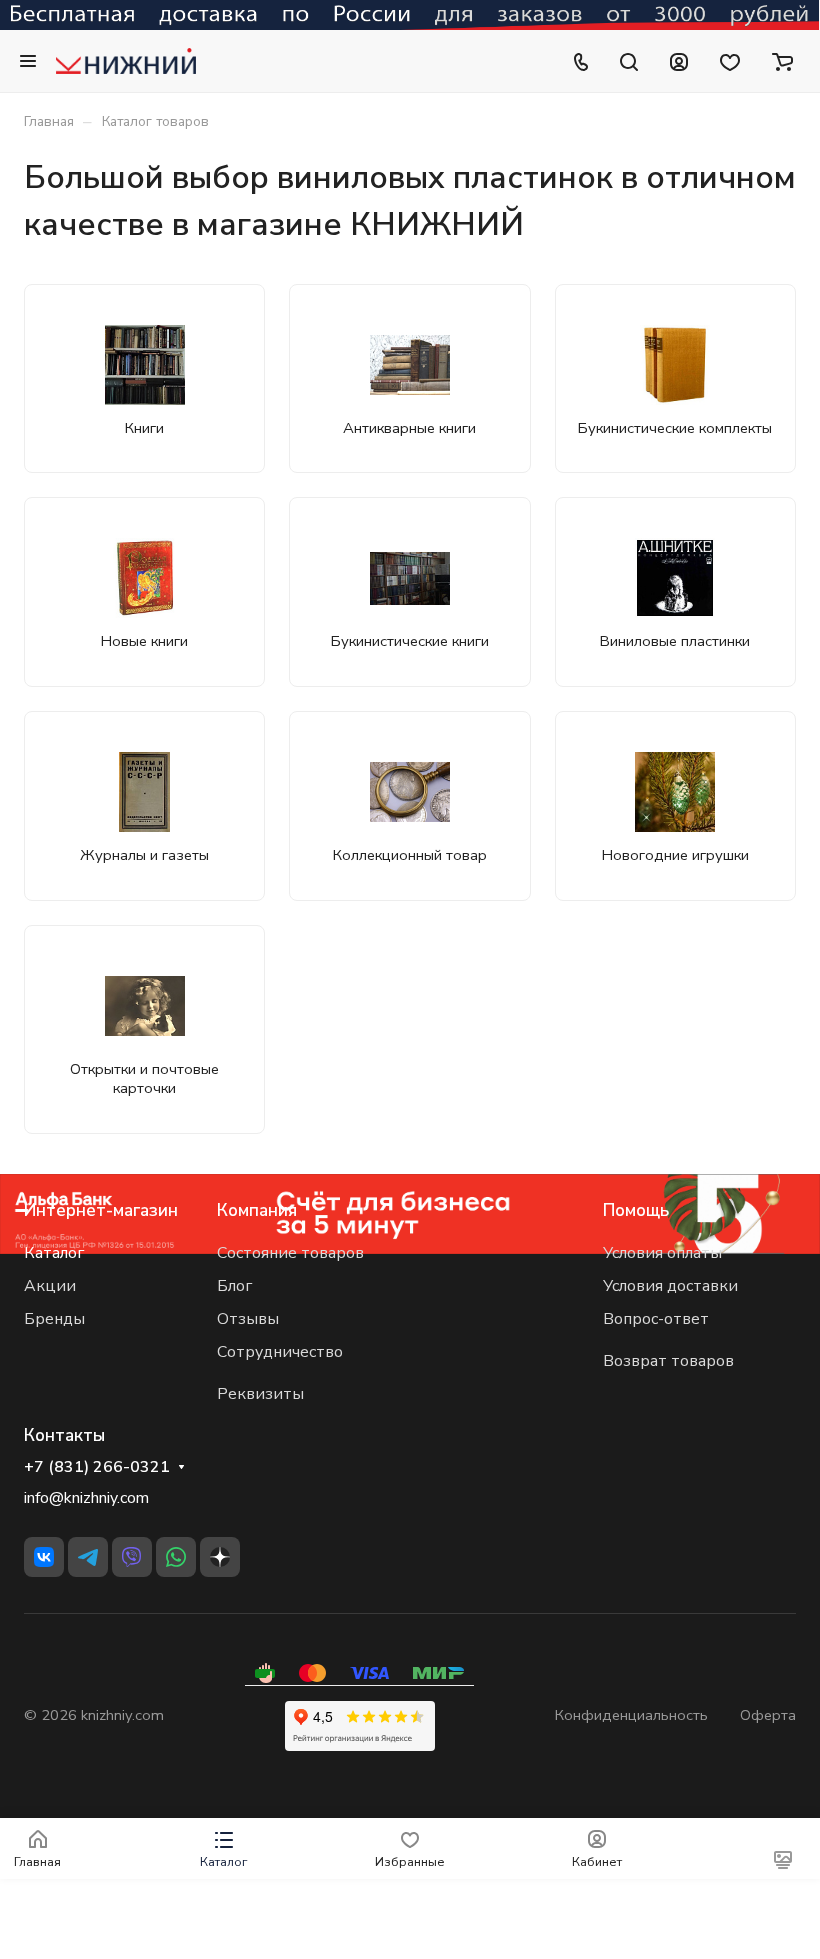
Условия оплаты (662, 1253)
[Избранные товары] (730, 61)
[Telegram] (88, 1557)
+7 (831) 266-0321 (97, 1467)
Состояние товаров (290, 1253)
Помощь (636, 1210)
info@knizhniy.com (86, 1498)
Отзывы (248, 1319)
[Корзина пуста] (782, 61)
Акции (50, 1286)
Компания (257, 1210)
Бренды (54, 1319)
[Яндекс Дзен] (220, 1557)
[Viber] (132, 1557)
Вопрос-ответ (656, 1319)
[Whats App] (176, 1557)
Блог (234, 1286)
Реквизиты (260, 1394)
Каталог (54, 1253)
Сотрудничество (280, 1352)
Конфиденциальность (631, 1715)
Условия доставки (670, 1286)
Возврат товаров (668, 1361)
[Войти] (679, 61)
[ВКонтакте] (44, 1557)
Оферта (768, 1715)
